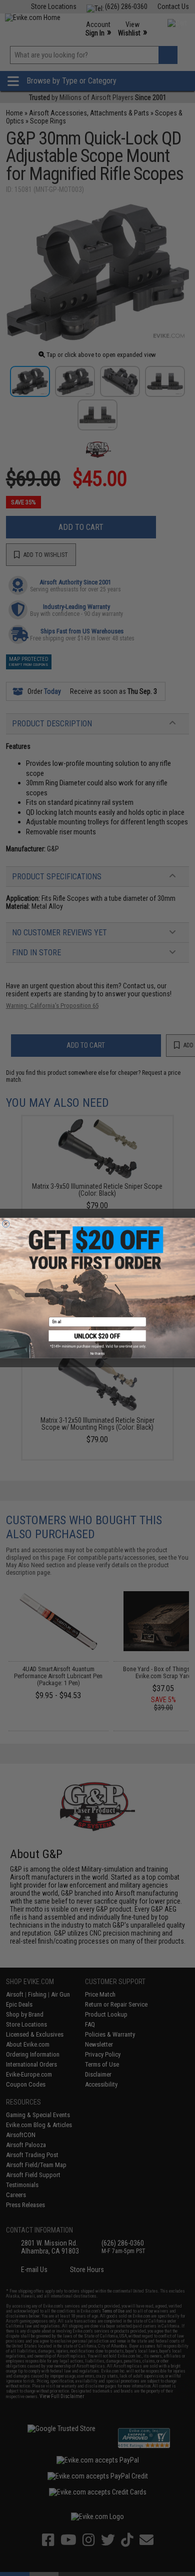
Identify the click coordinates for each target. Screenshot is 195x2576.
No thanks (97, 1353)
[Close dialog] (6, 1224)
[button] (98, 1339)
